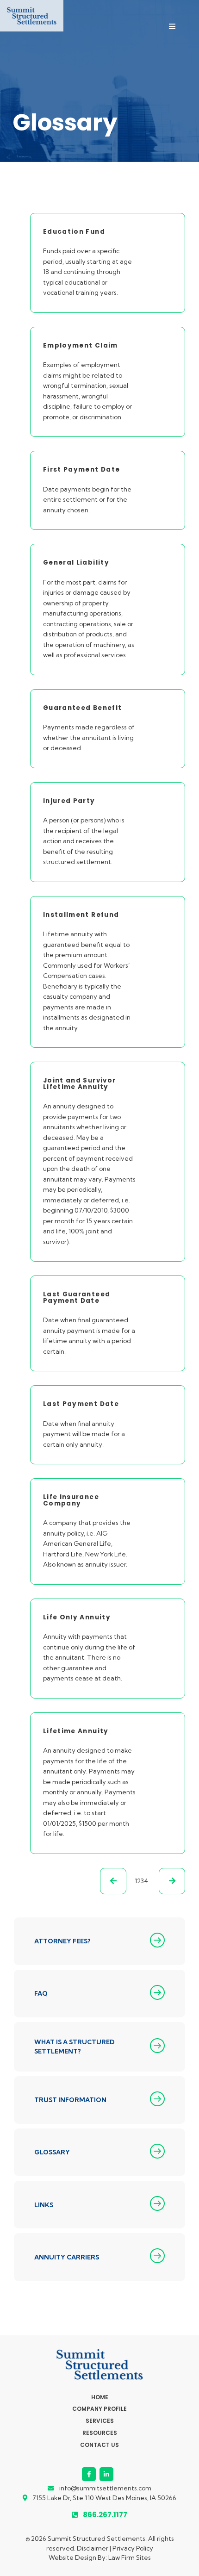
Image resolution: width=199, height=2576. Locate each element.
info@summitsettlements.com (105, 2488)
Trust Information (70, 2100)
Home (100, 2397)
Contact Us (99, 2445)
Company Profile (99, 2409)
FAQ (41, 1993)
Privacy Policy (133, 2548)
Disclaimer (93, 2548)
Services (100, 2421)
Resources (100, 2433)
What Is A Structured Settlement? (75, 2047)
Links (44, 2205)
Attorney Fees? (62, 1941)
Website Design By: (78, 2557)
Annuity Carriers (67, 2257)
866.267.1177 (105, 2515)
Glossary (52, 2152)
